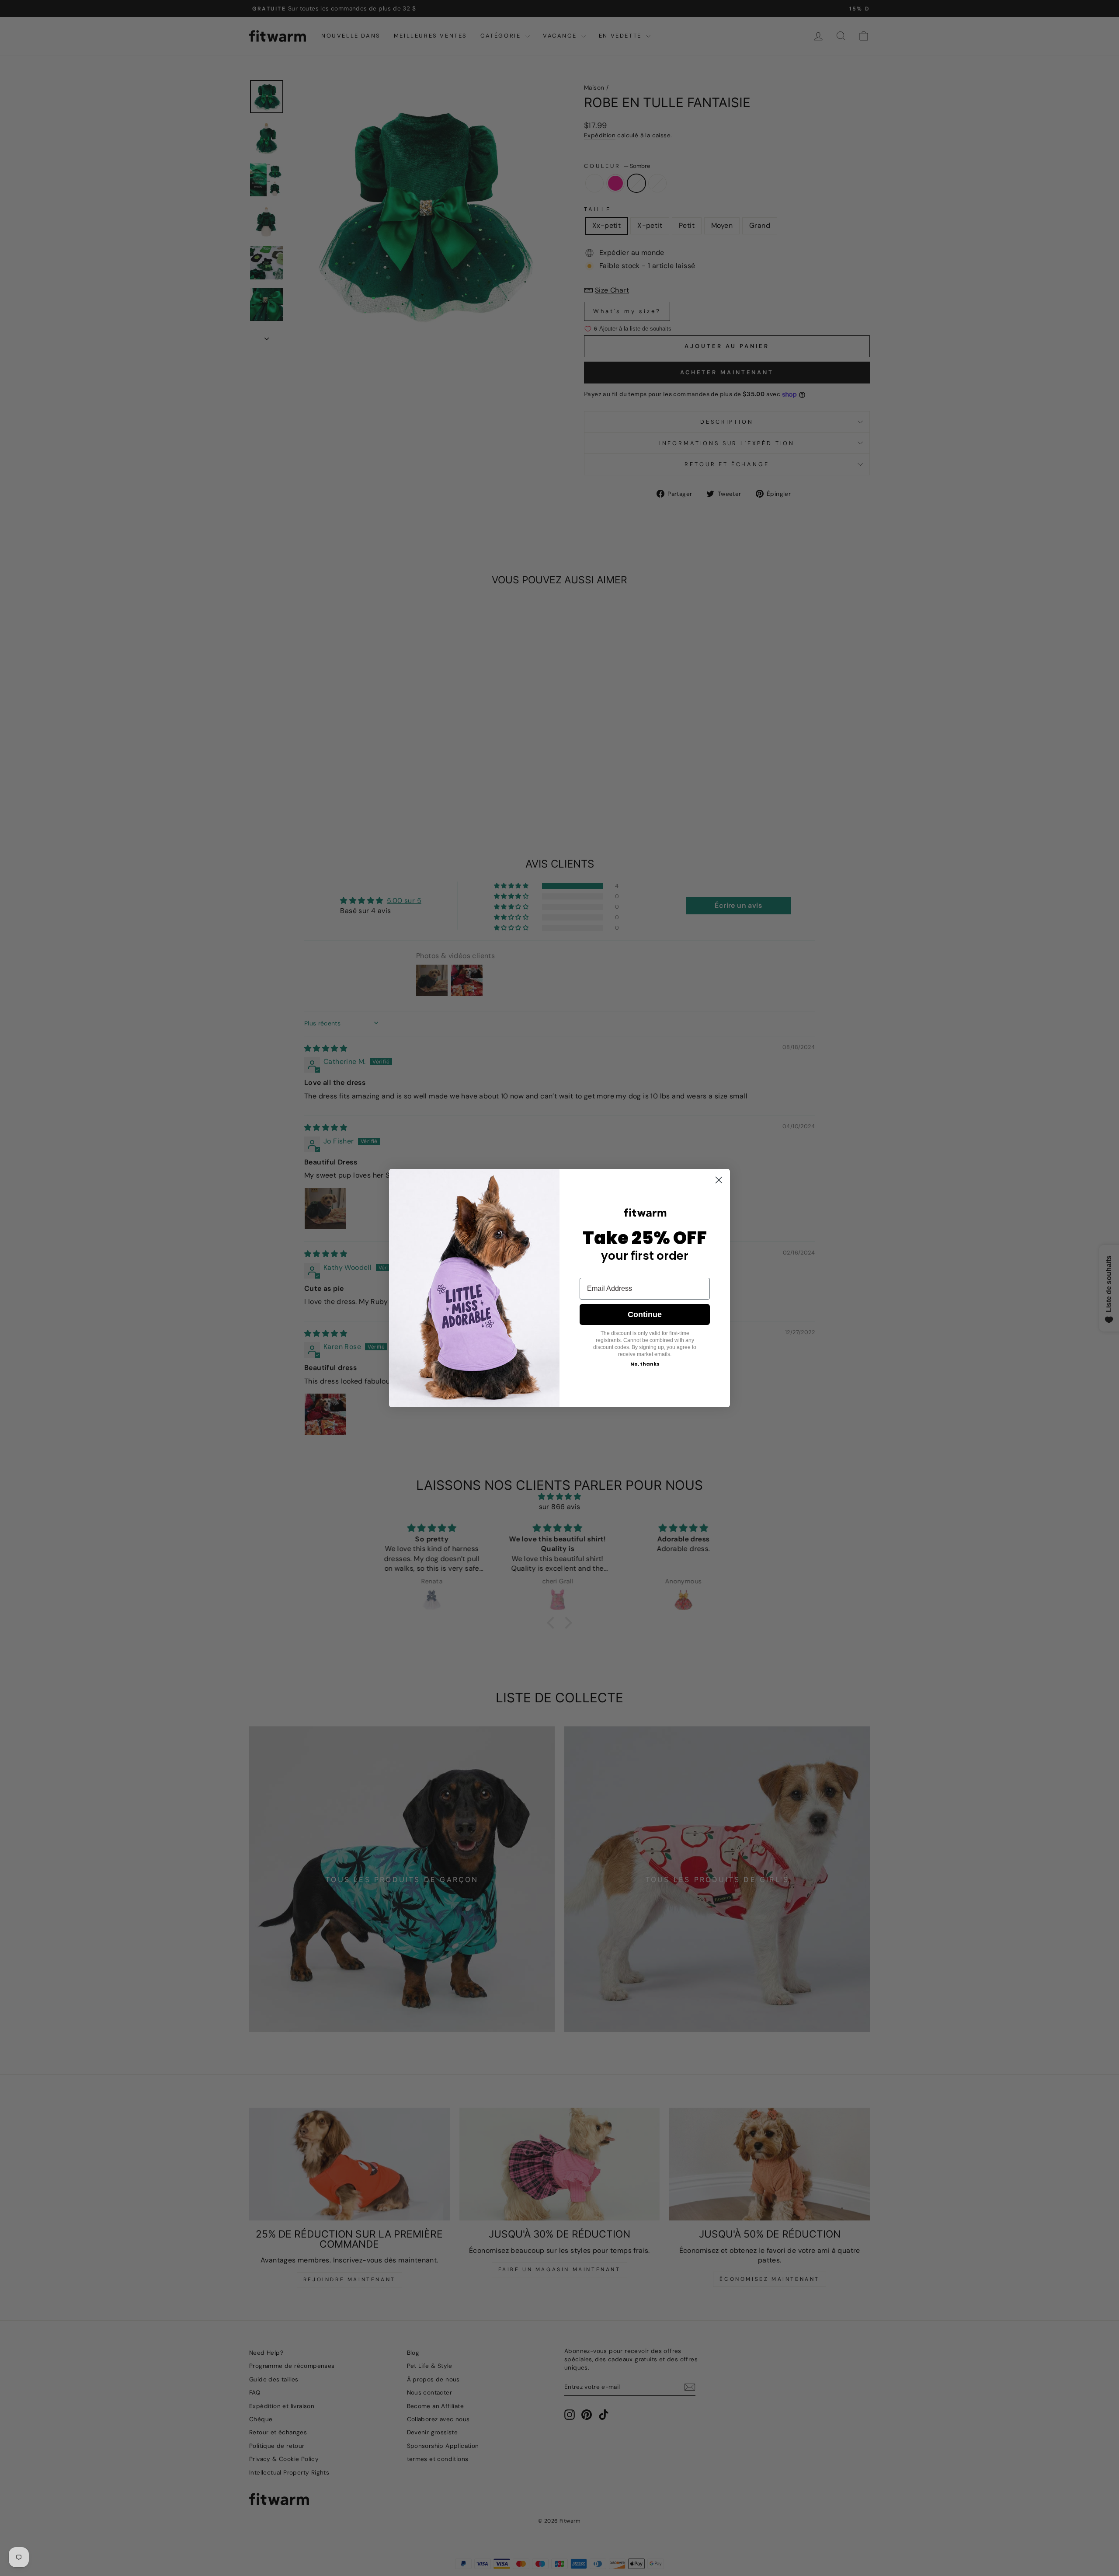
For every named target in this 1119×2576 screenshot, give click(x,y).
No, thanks (645, 1364)
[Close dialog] (719, 1180)
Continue (645, 1314)
